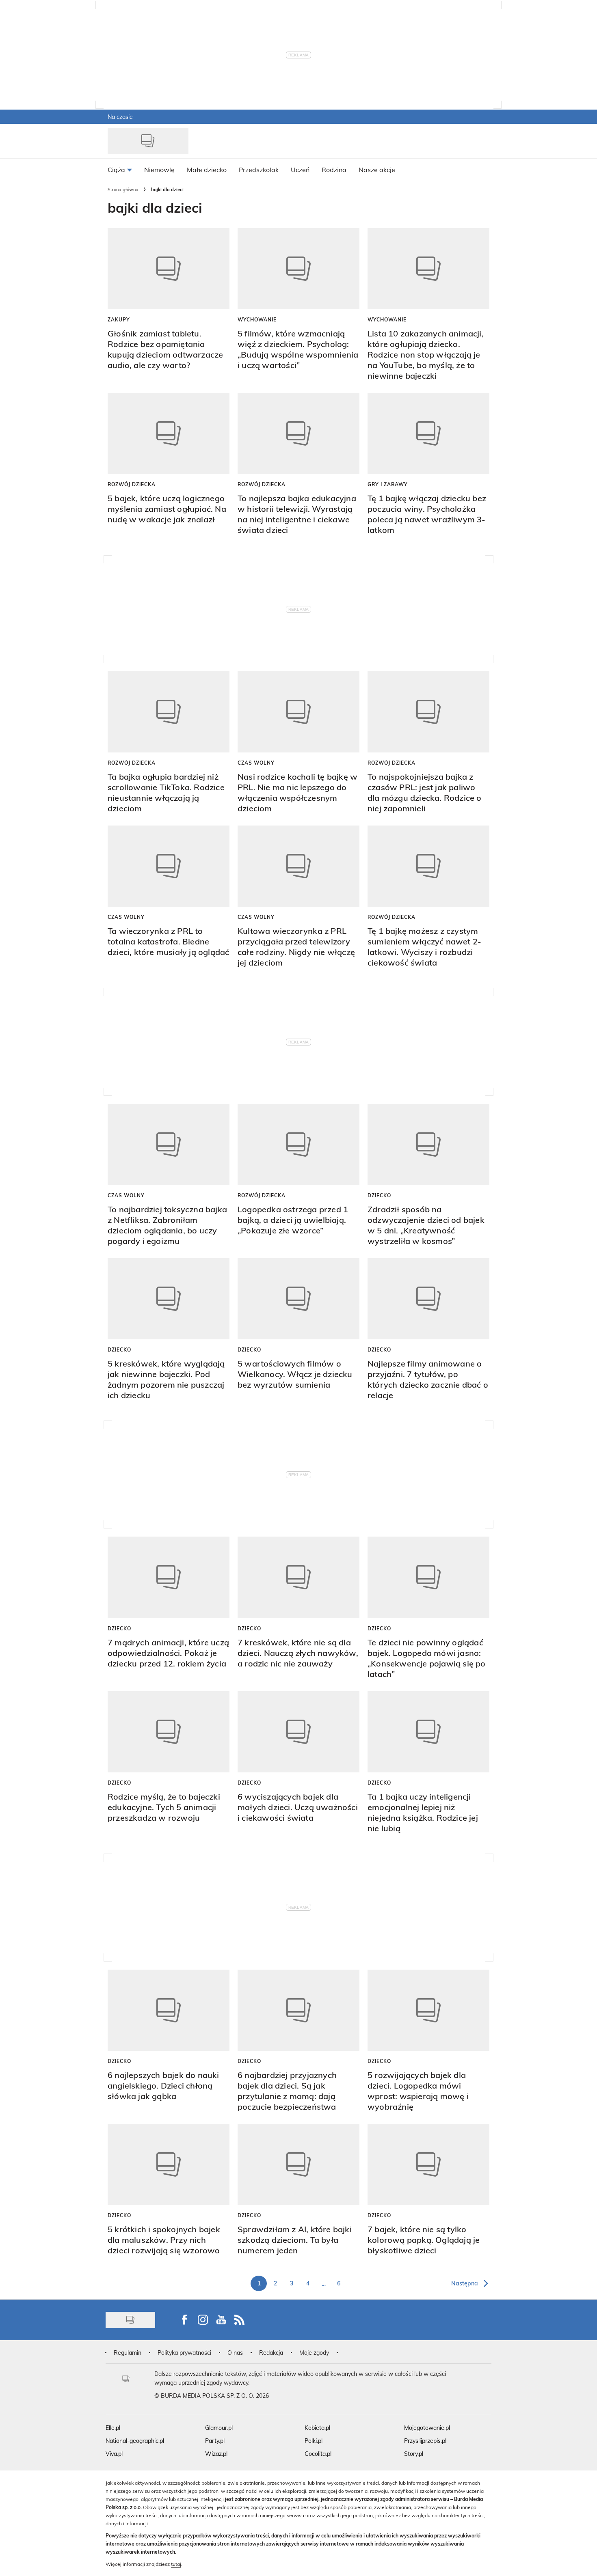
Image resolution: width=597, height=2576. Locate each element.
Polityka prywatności (184, 2353)
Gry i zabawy (388, 484)
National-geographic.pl (135, 2441)
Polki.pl (314, 2441)
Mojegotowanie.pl (427, 2428)
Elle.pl (113, 2428)
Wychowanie (257, 319)
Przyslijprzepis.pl (425, 2441)
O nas (235, 2353)
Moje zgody (314, 2353)
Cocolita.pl (318, 2454)
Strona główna (123, 189)
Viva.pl (114, 2454)
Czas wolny (256, 763)
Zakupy (119, 319)
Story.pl (414, 2454)
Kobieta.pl (317, 2428)
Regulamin (128, 2353)
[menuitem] (120, 169)
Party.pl (215, 2441)
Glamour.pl (219, 2428)
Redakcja (271, 2353)
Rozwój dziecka (132, 484)
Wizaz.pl (216, 2454)
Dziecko (379, 1195)
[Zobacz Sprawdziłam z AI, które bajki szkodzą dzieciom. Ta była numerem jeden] (298, 2164)
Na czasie (120, 117)
